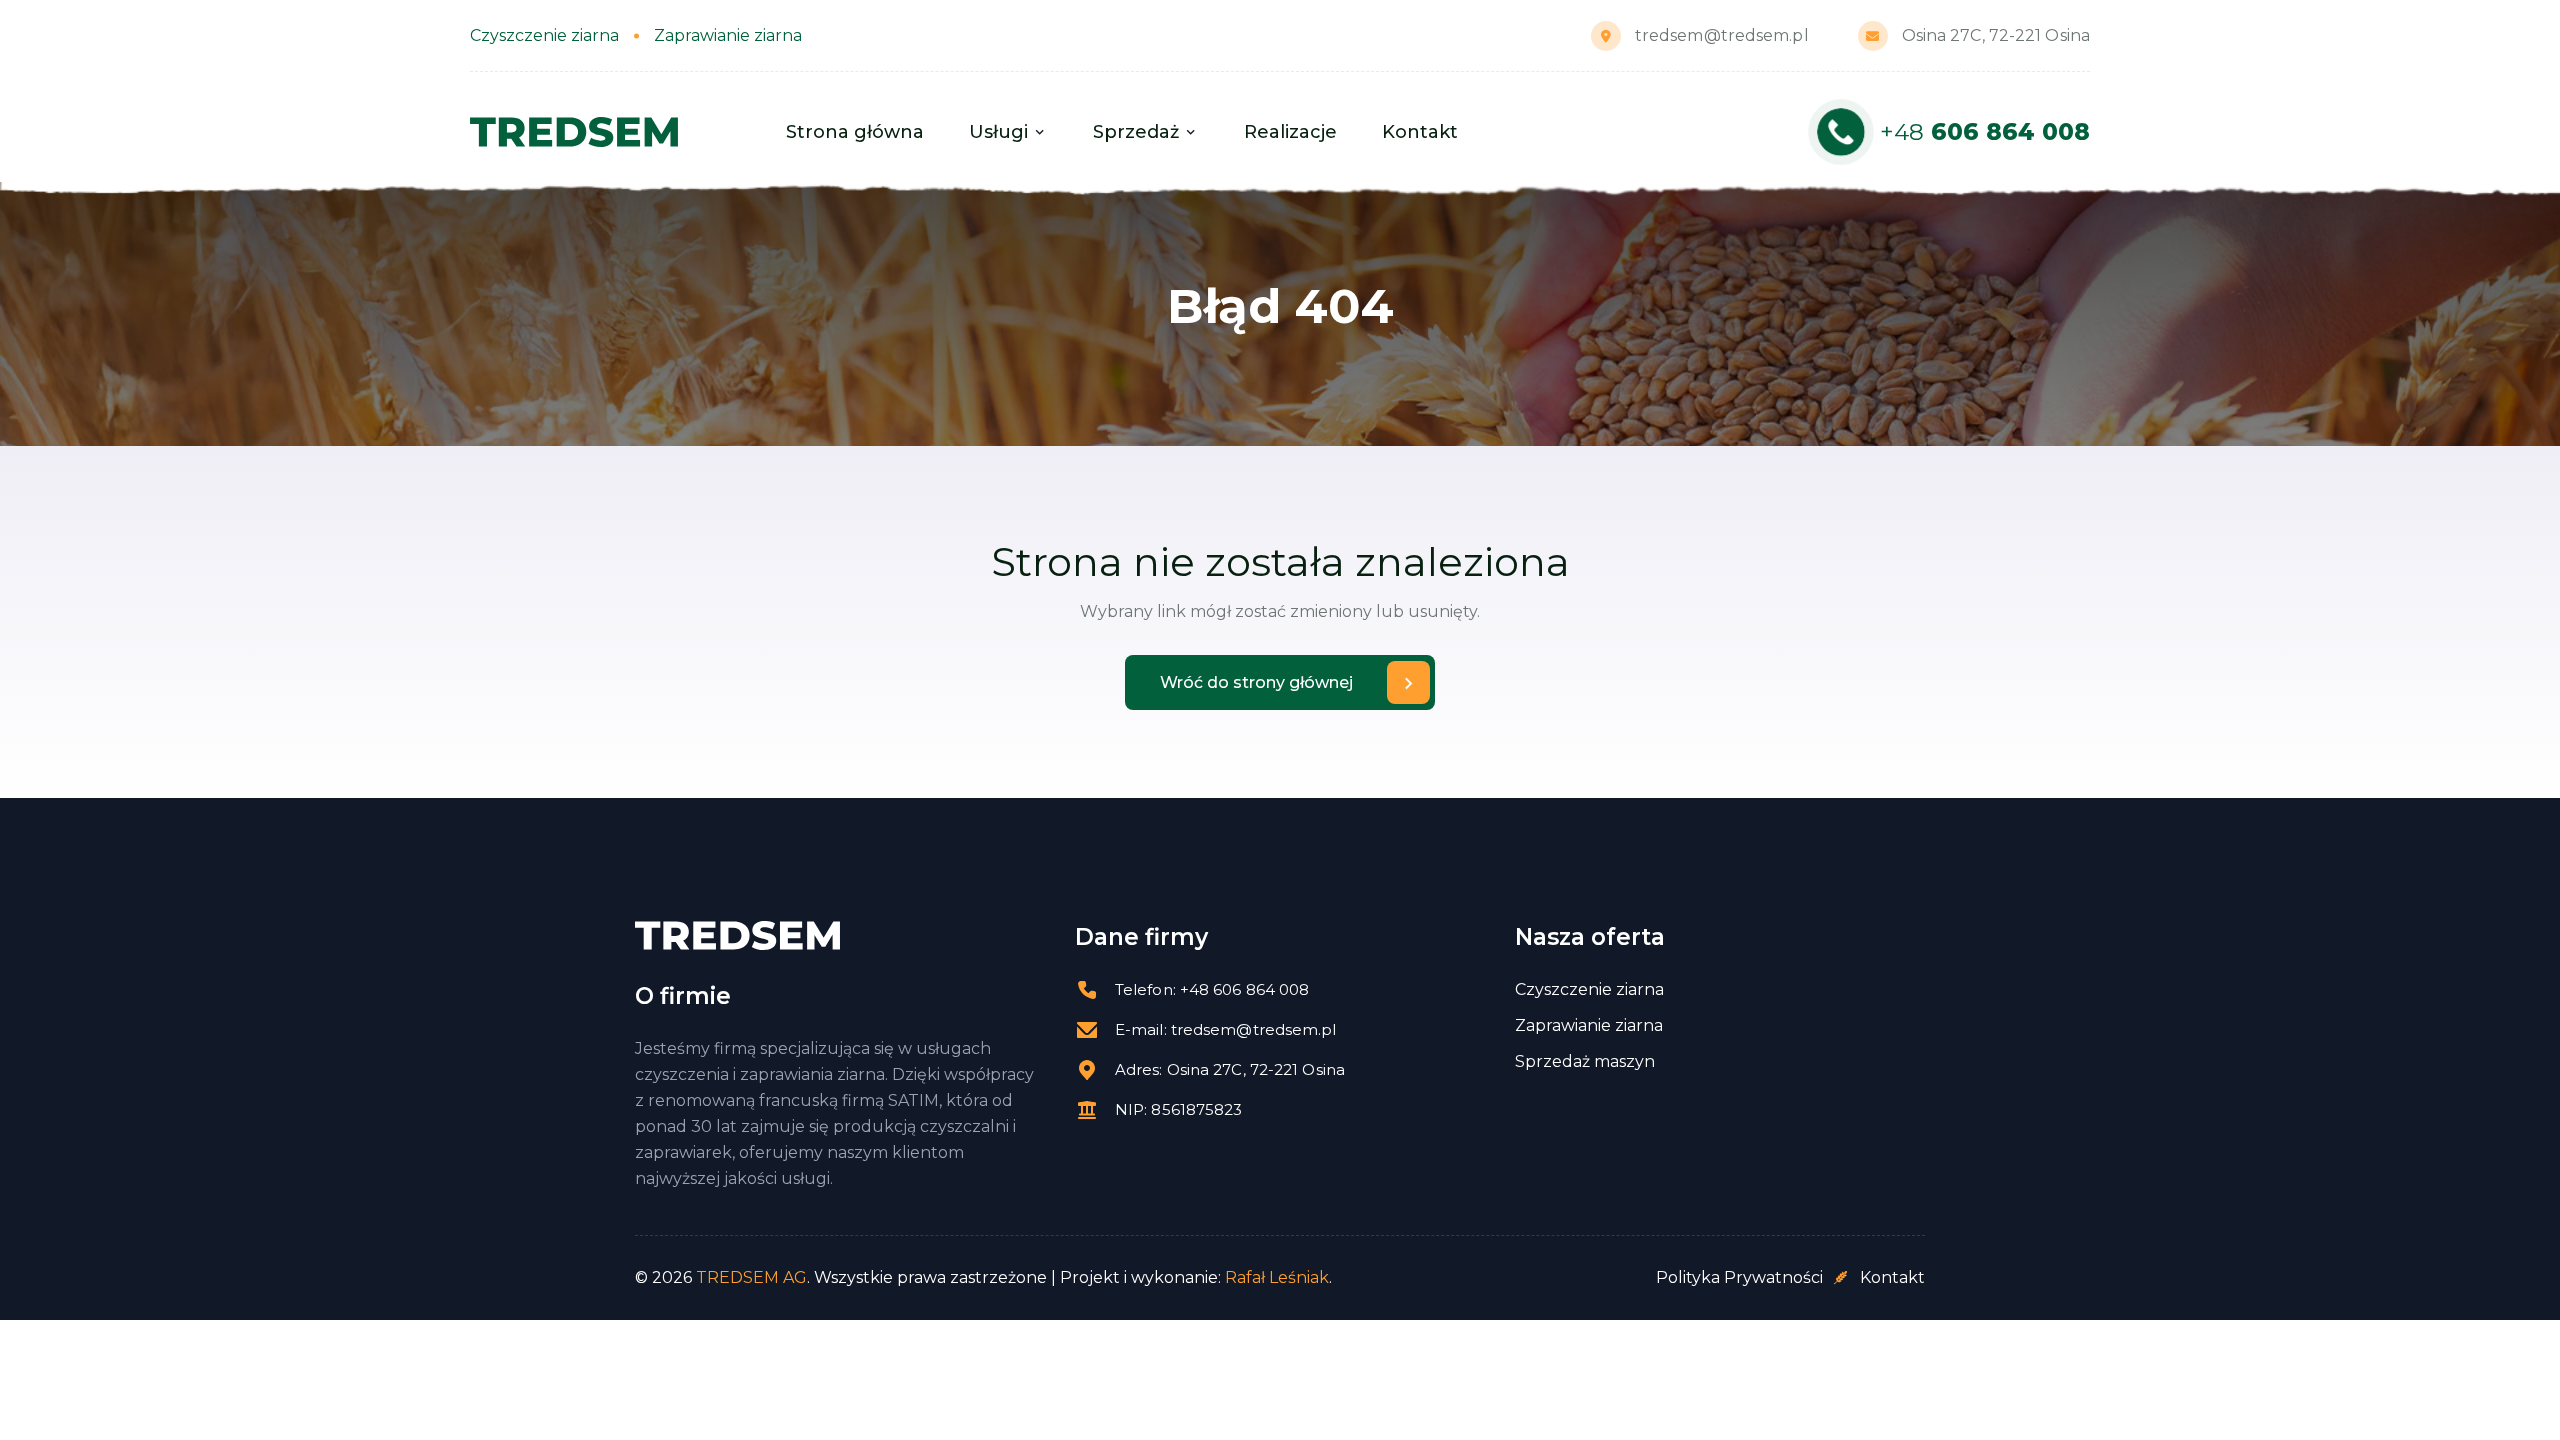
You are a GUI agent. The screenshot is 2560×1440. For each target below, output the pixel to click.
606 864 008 (1985, 132)
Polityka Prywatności (1739, 1277)
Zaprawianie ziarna (1589, 1026)
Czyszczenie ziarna (1589, 990)
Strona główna (855, 132)
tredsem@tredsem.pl (1722, 36)
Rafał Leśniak (1277, 1277)
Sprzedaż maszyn (1585, 1062)
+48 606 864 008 (1245, 989)
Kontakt (1420, 132)
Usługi (998, 132)
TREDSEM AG (751, 1277)
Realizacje (1290, 132)
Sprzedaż (1136, 132)
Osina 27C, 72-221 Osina (1996, 36)
